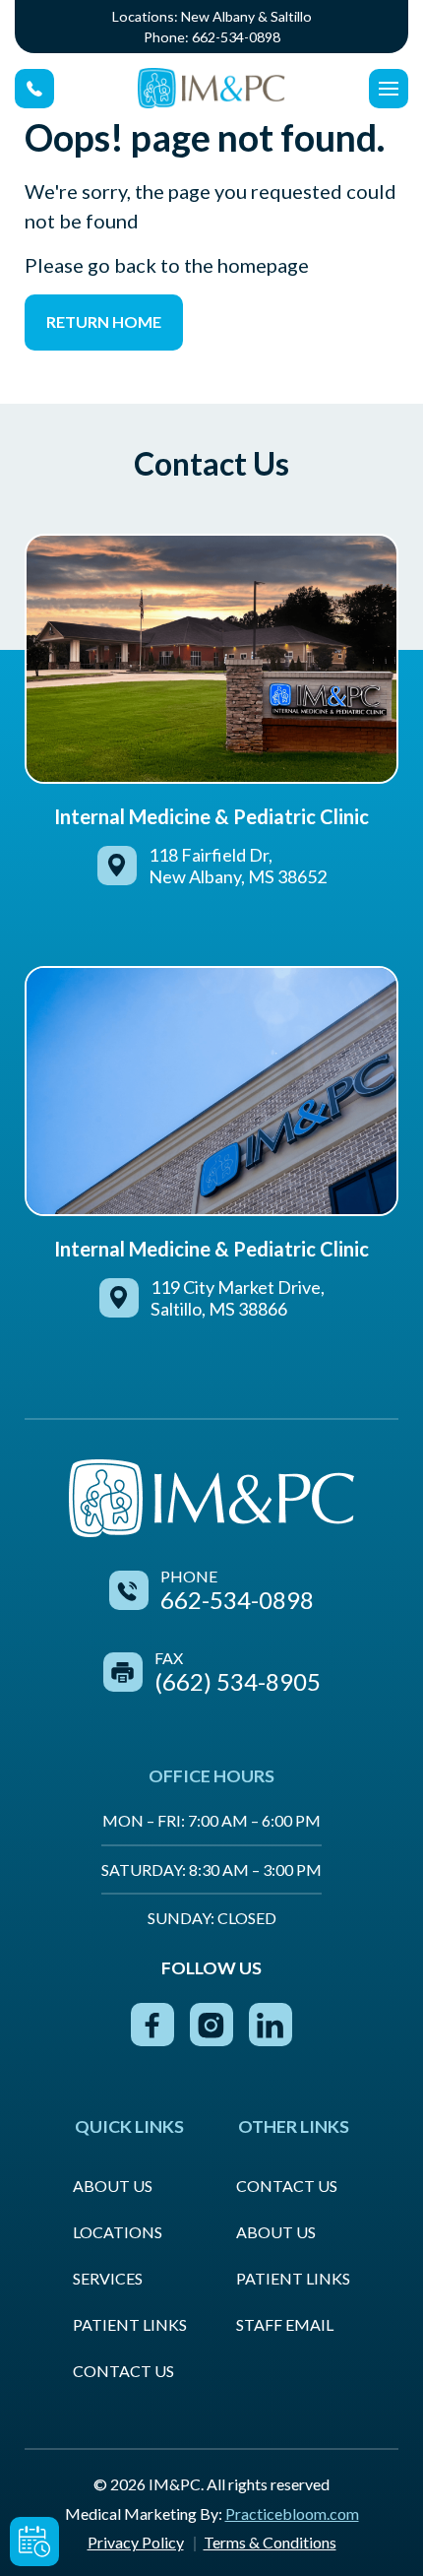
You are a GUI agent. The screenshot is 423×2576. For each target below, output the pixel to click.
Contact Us (123, 2371)
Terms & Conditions (270, 2542)
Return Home (104, 322)
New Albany (218, 16)
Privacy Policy (136, 2542)
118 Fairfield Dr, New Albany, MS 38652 (238, 866)
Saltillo (291, 16)
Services (108, 2278)
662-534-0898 (236, 37)
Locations (118, 2232)
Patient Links (130, 2324)
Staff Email (285, 2324)
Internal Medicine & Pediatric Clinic (211, 816)
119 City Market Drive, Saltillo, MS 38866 (238, 1298)
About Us (113, 2186)
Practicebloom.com (292, 2513)
